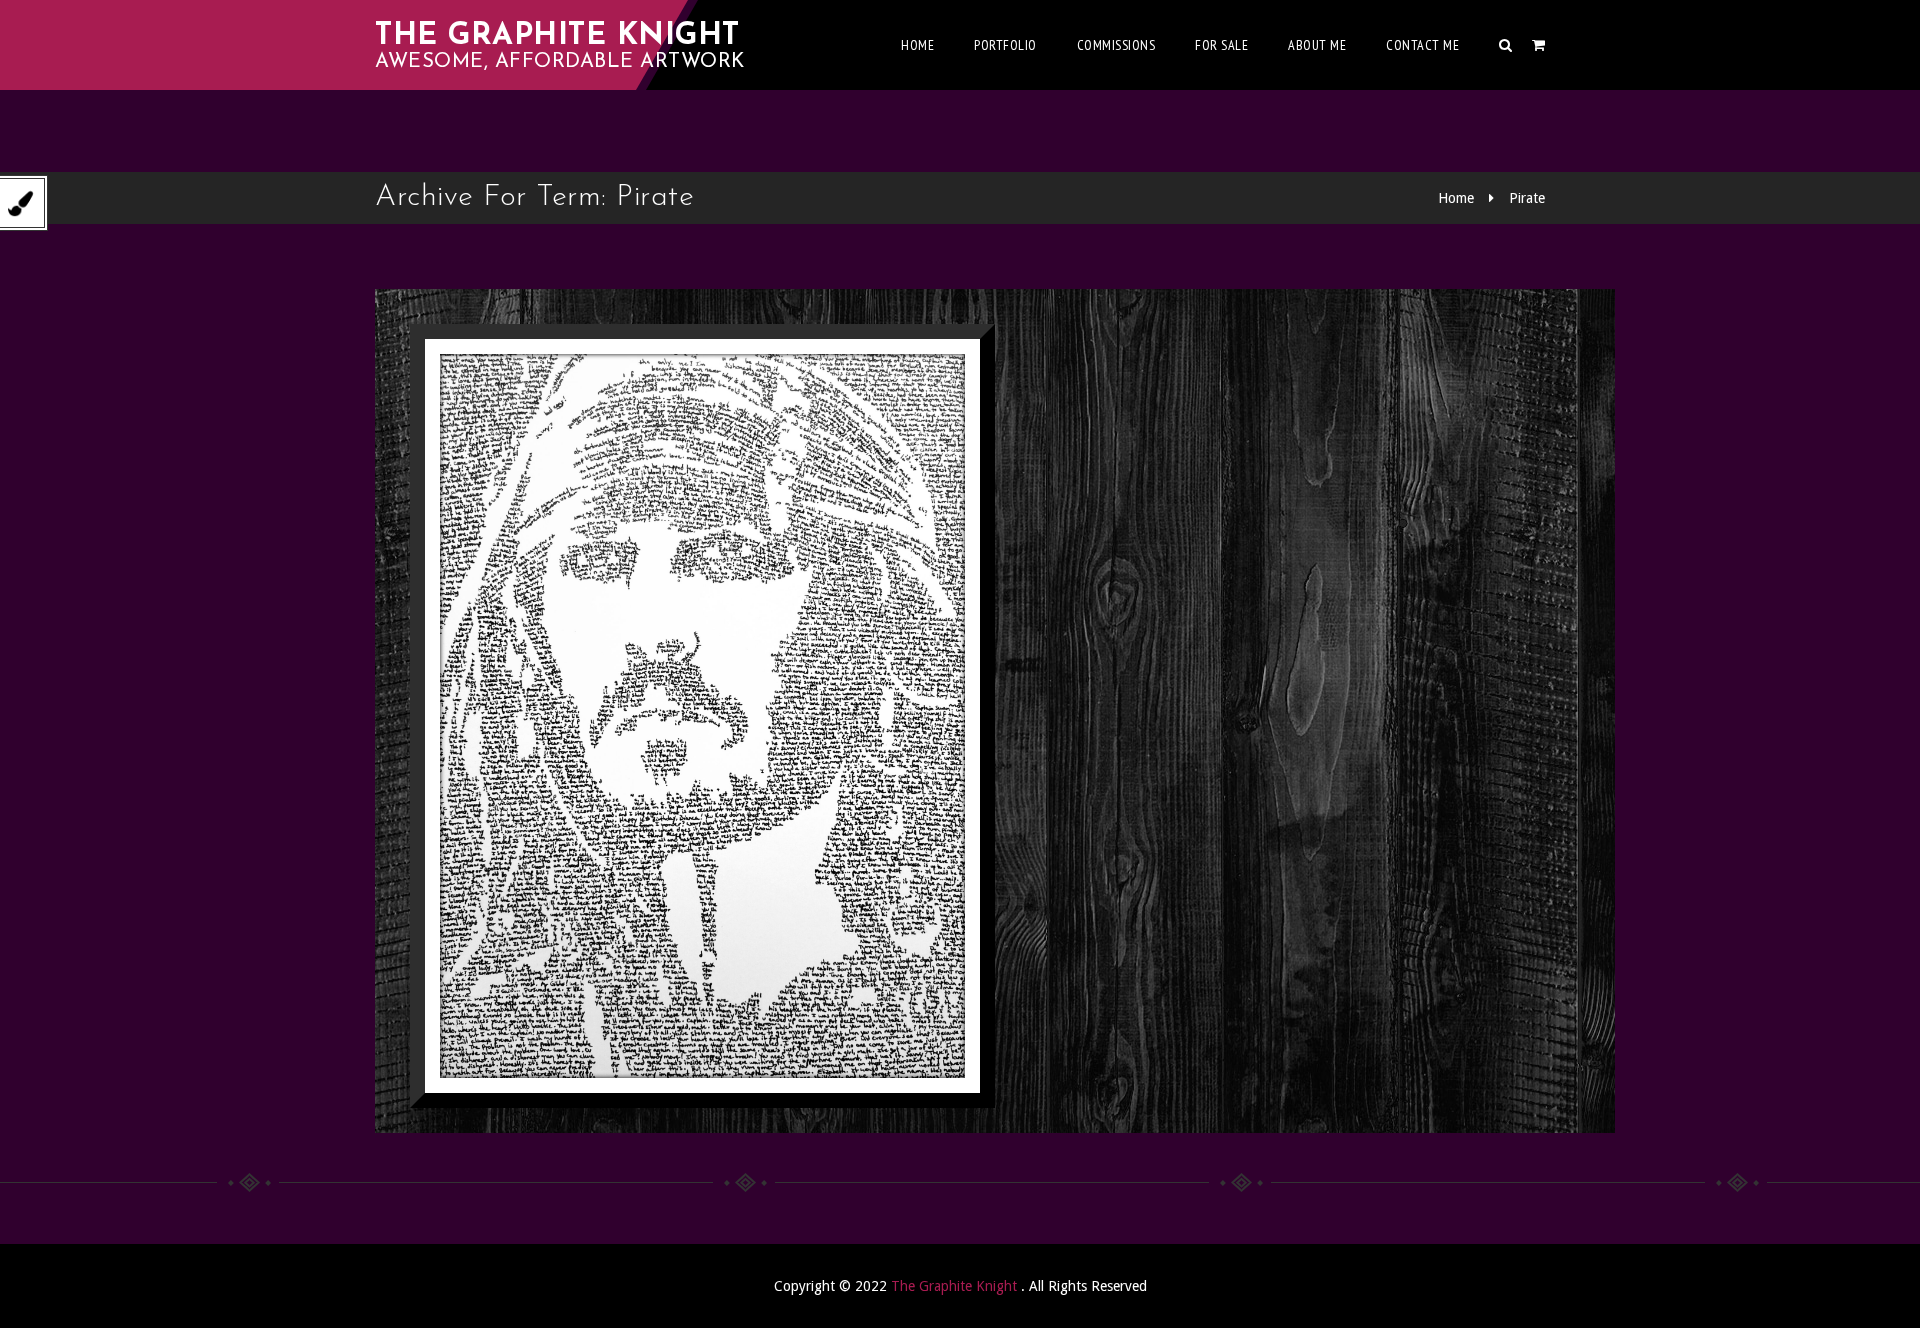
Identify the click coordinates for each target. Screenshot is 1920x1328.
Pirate (1527, 198)
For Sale (1221, 45)
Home (917, 45)
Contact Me (1422, 45)
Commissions (1116, 45)
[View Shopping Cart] (1538, 45)
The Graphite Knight (557, 36)
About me (1317, 45)
